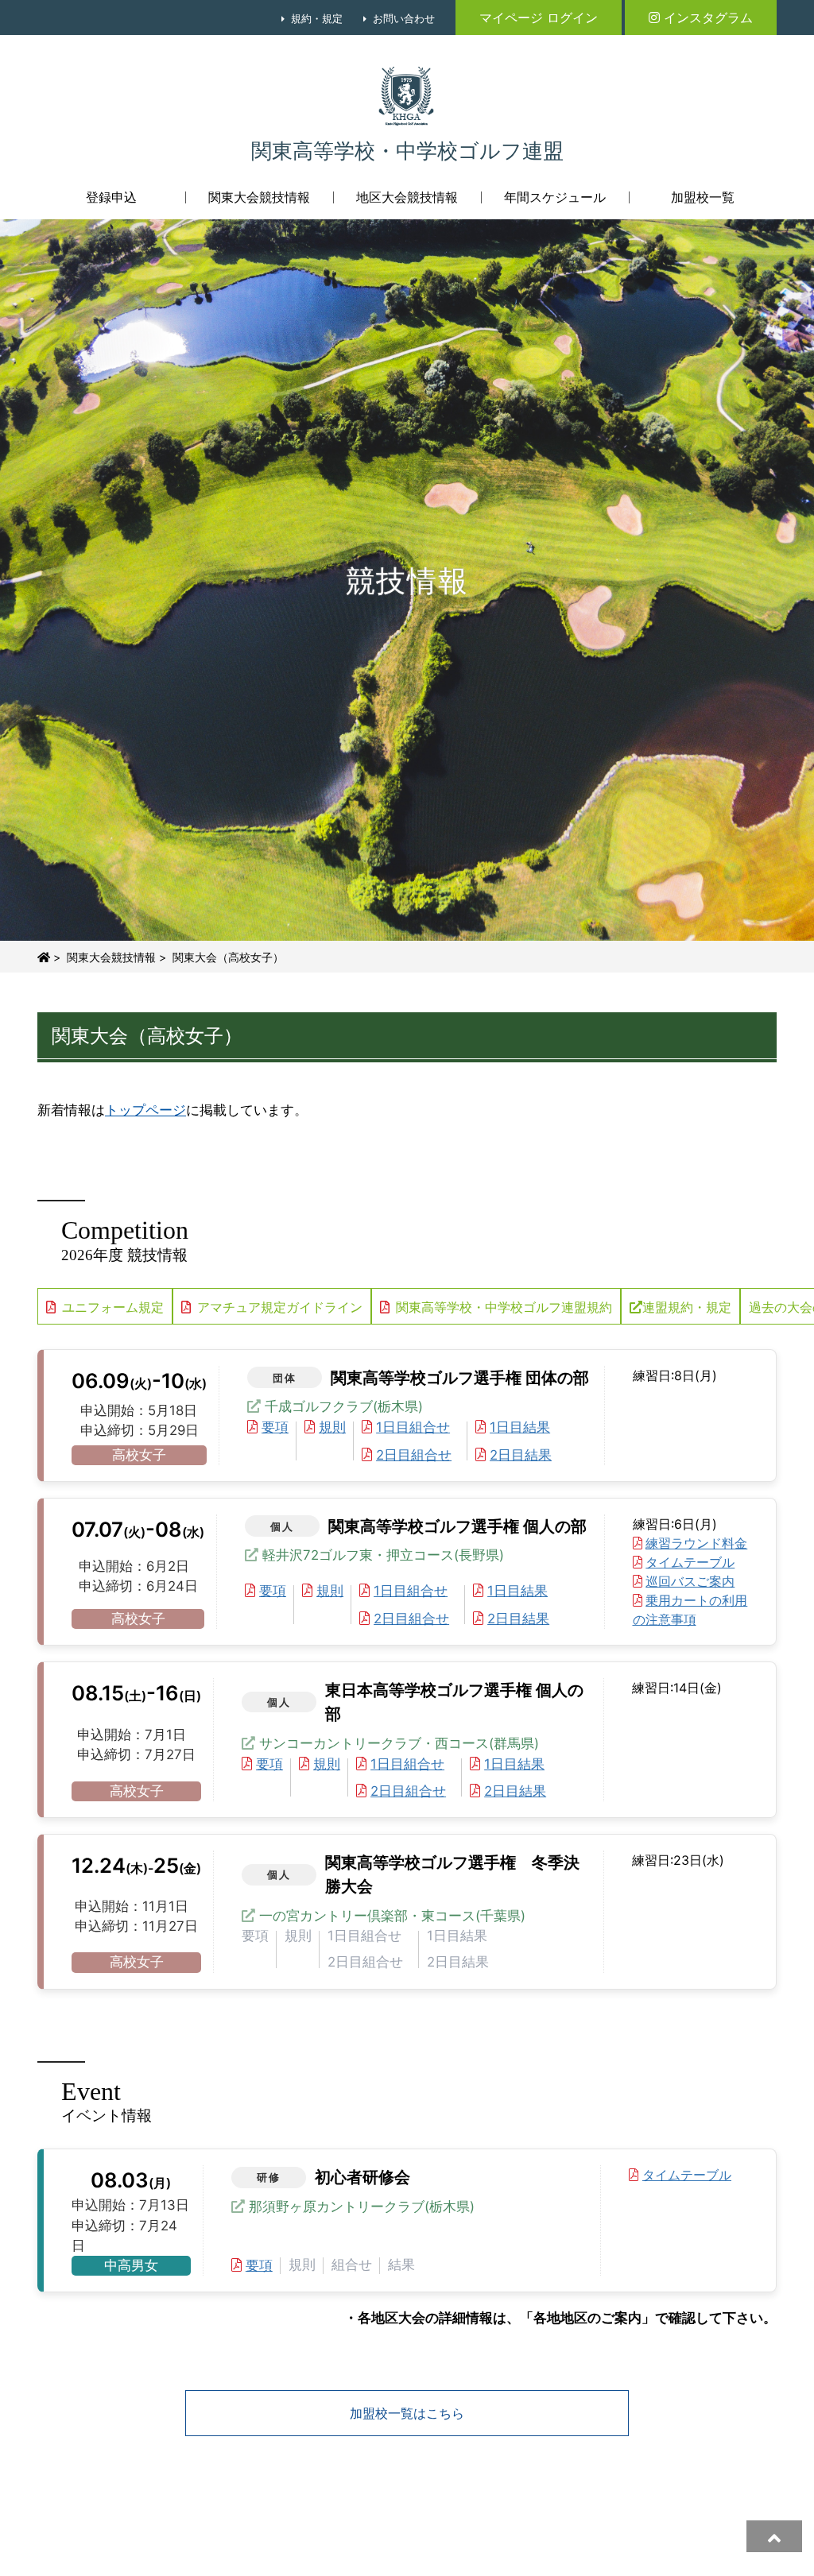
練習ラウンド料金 (696, 1543)
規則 (332, 1427)
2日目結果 (521, 1455)
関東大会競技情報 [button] (259, 197)
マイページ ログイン (539, 17)
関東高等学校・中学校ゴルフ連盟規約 (504, 1307)
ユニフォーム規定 (113, 1307)
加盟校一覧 (703, 197)
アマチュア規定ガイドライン (280, 1307)
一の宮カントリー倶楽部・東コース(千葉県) (392, 1916)
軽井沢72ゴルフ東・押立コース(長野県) (383, 1555)
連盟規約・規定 (687, 1307)
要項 (275, 1427)
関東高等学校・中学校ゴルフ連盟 (407, 151)
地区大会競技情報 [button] (407, 197)
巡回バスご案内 (690, 1581)
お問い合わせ (404, 19)
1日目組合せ (413, 1427)
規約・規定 (317, 19)
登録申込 (111, 197)
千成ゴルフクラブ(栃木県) (344, 1406)
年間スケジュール (555, 197)
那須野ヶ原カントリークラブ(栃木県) (362, 2207)
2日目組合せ (414, 1455)
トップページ (145, 1110)
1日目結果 (520, 1427)
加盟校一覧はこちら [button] (407, 2413)
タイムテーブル (690, 1562)
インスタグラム (708, 17)
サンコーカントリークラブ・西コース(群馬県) (399, 1743)
